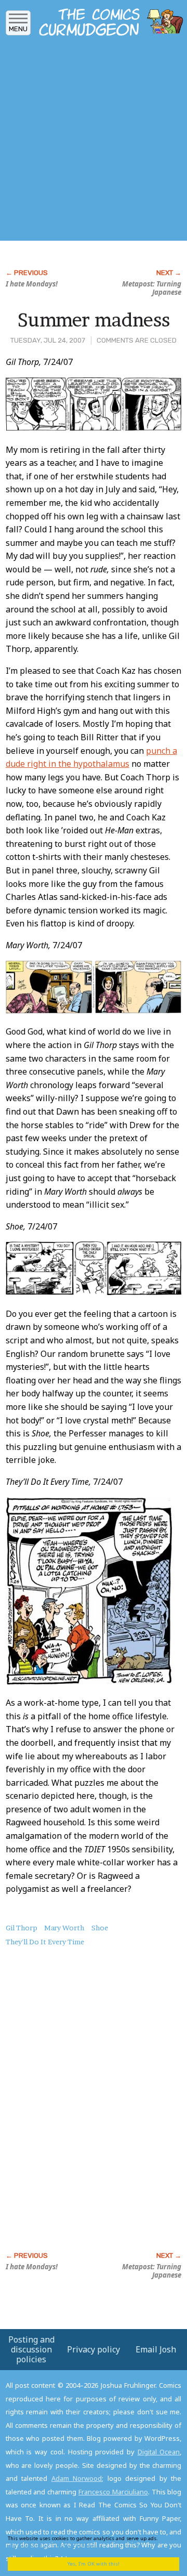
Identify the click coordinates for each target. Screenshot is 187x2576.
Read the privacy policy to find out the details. (89, 2542)
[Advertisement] (94, 142)
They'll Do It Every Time (45, 1942)
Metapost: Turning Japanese (152, 288)
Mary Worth (64, 1928)
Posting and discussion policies (31, 2349)
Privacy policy (94, 2349)
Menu (18, 29)
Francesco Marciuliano (113, 2492)
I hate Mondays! (32, 284)
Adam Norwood (77, 2478)
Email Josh (156, 2349)
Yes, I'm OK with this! (94, 2564)
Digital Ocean (159, 2452)
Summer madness (94, 320)
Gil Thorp (22, 1928)
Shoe (100, 1928)
